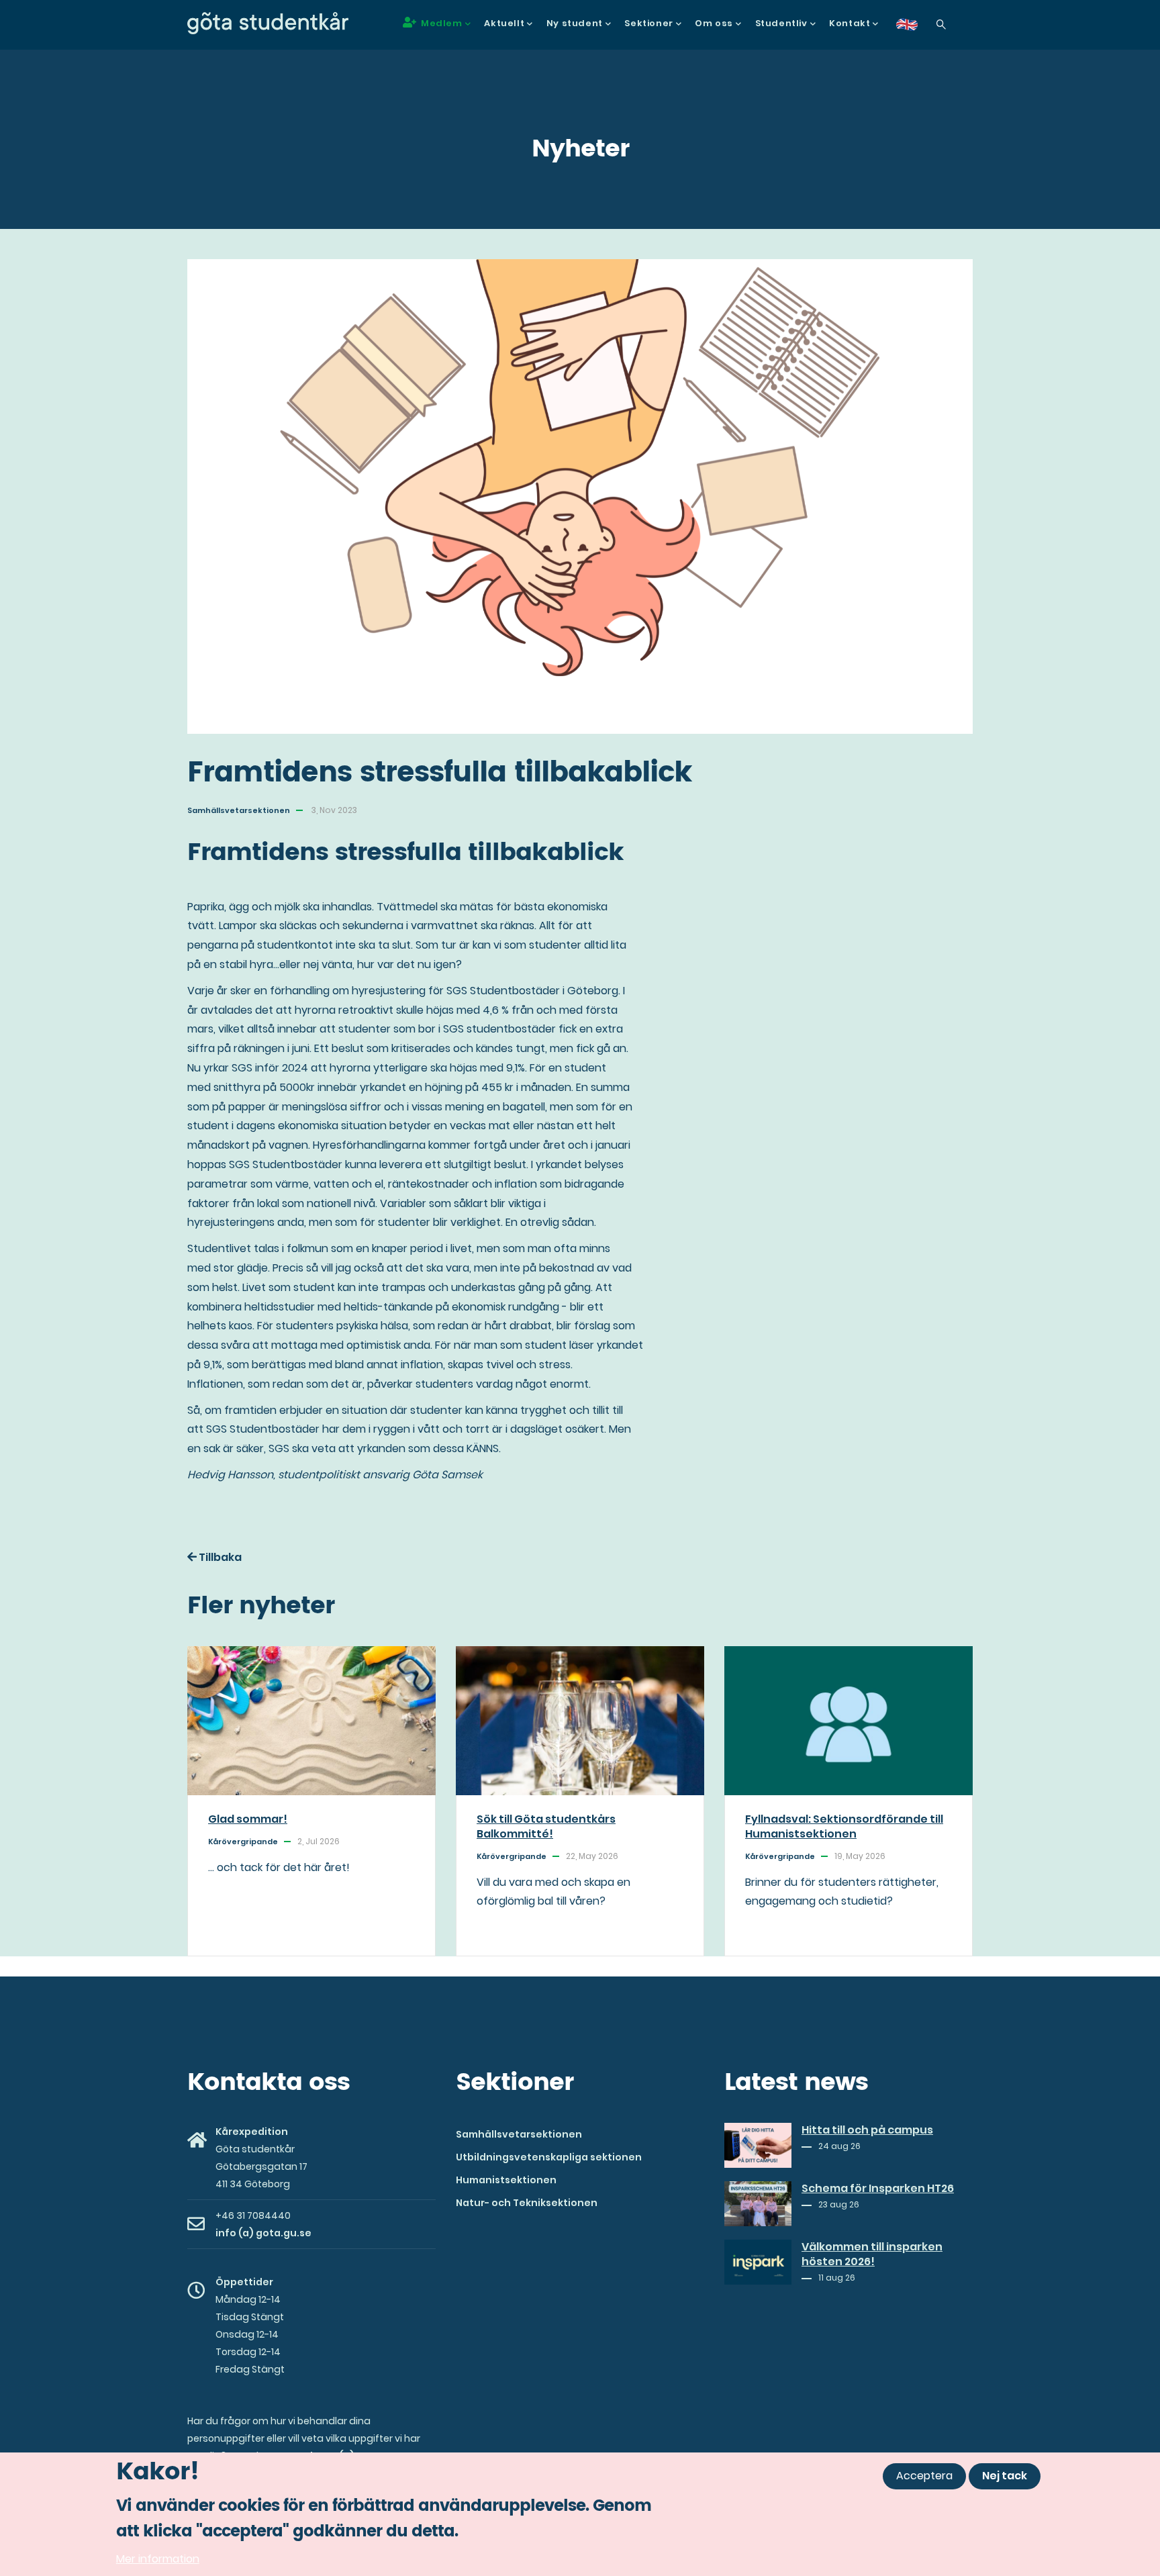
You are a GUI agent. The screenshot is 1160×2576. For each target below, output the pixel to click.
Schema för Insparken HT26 (878, 2189)
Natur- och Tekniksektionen (527, 2203)
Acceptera (924, 2476)
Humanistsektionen (506, 2180)
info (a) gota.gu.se (263, 2233)
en (915, 29)
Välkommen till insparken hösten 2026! (872, 2254)
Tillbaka (219, 1557)
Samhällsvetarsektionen (519, 2134)
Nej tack (1005, 2476)
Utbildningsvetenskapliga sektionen (549, 2157)
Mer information (158, 2559)
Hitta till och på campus (867, 2130)
